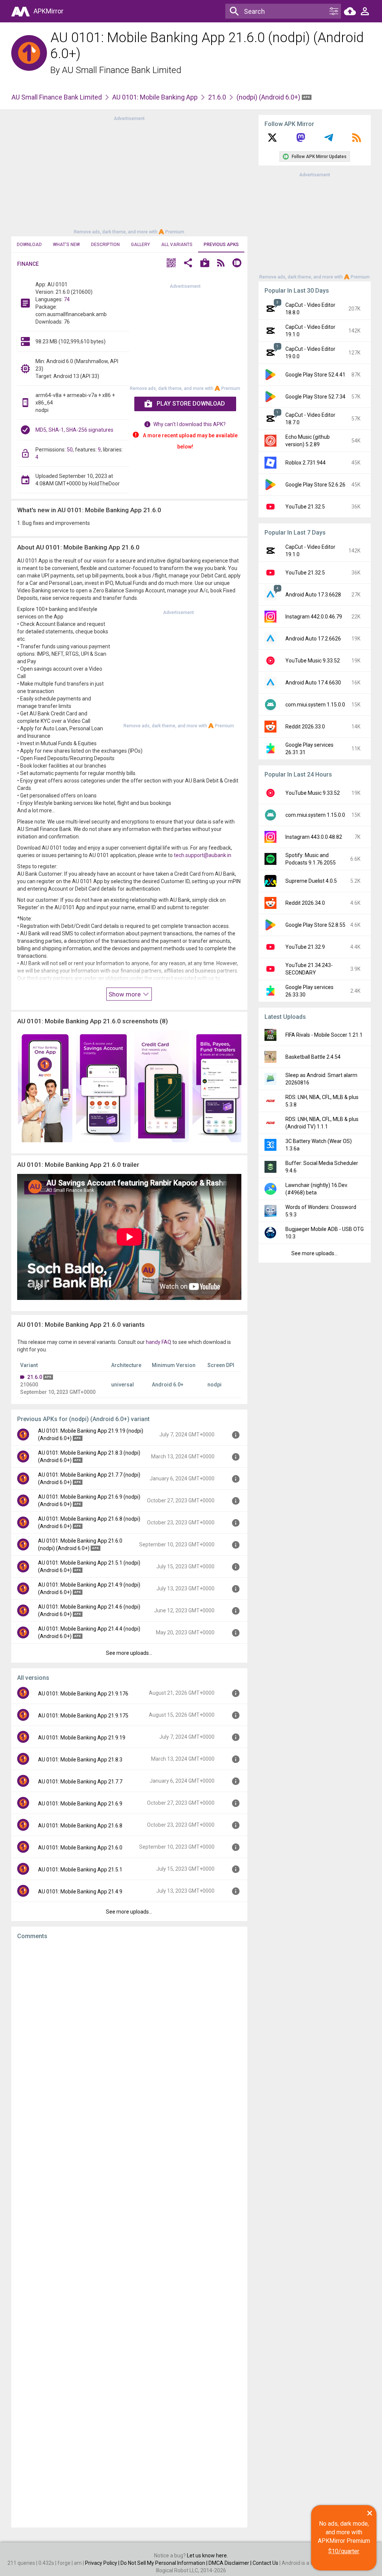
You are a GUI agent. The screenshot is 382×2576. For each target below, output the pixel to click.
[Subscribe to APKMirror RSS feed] (357, 140)
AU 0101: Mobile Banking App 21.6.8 (80, 1826)
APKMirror (48, 11)
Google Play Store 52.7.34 (315, 397)
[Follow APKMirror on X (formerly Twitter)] (272, 140)
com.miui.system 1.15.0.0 (315, 705)
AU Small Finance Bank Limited (122, 70)
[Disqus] (129, 2234)
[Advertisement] (129, 174)
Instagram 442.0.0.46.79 (314, 617)
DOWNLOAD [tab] (29, 245)
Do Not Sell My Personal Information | (165, 2563)
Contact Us (265, 2563)
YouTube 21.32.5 (305, 507)
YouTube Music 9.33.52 (313, 661)
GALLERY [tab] (140, 245)
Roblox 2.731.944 (306, 463)
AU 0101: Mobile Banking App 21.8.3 (80, 1760)
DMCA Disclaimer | (231, 2563)
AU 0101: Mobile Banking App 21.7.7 (80, 1782)
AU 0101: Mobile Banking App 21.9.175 (83, 1716)
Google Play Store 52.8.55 (315, 925)
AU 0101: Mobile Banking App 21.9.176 (83, 1694)
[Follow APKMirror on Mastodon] (301, 140)
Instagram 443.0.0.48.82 (314, 837)
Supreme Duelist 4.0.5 (311, 881)
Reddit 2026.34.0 (305, 903)
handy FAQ (159, 1342)
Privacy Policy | (103, 2563)
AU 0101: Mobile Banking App (155, 97)
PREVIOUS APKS (221, 245)
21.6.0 (217, 97)
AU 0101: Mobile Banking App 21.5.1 (80, 1870)
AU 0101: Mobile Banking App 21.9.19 (82, 1738)
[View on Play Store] (205, 264)
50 (70, 450)
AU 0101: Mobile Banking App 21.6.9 (80, 1804)
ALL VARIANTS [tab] (177, 245)
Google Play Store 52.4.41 (315, 375)
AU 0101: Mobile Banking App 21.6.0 (80, 1848)
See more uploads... (129, 1653)
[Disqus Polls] (129, 2040)
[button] (171, 264)
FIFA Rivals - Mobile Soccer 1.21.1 (324, 1035)
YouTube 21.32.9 (305, 947)
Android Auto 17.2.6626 (313, 639)
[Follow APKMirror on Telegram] (329, 140)
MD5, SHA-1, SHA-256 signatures (74, 430)
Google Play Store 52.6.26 (315, 485)
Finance (28, 264)
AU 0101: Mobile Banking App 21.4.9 (80, 1892)
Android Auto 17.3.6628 (313, 595)
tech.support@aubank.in (203, 855)
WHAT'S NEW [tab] (66, 245)
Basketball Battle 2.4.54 (313, 1057)
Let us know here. (207, 2555)
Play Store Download (191, 404)
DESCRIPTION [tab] (105, 245)
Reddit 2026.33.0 (305, 727)
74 (67, 299)
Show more (125, 994)
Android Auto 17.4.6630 (313, 683)
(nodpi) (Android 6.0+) (269, 97)
